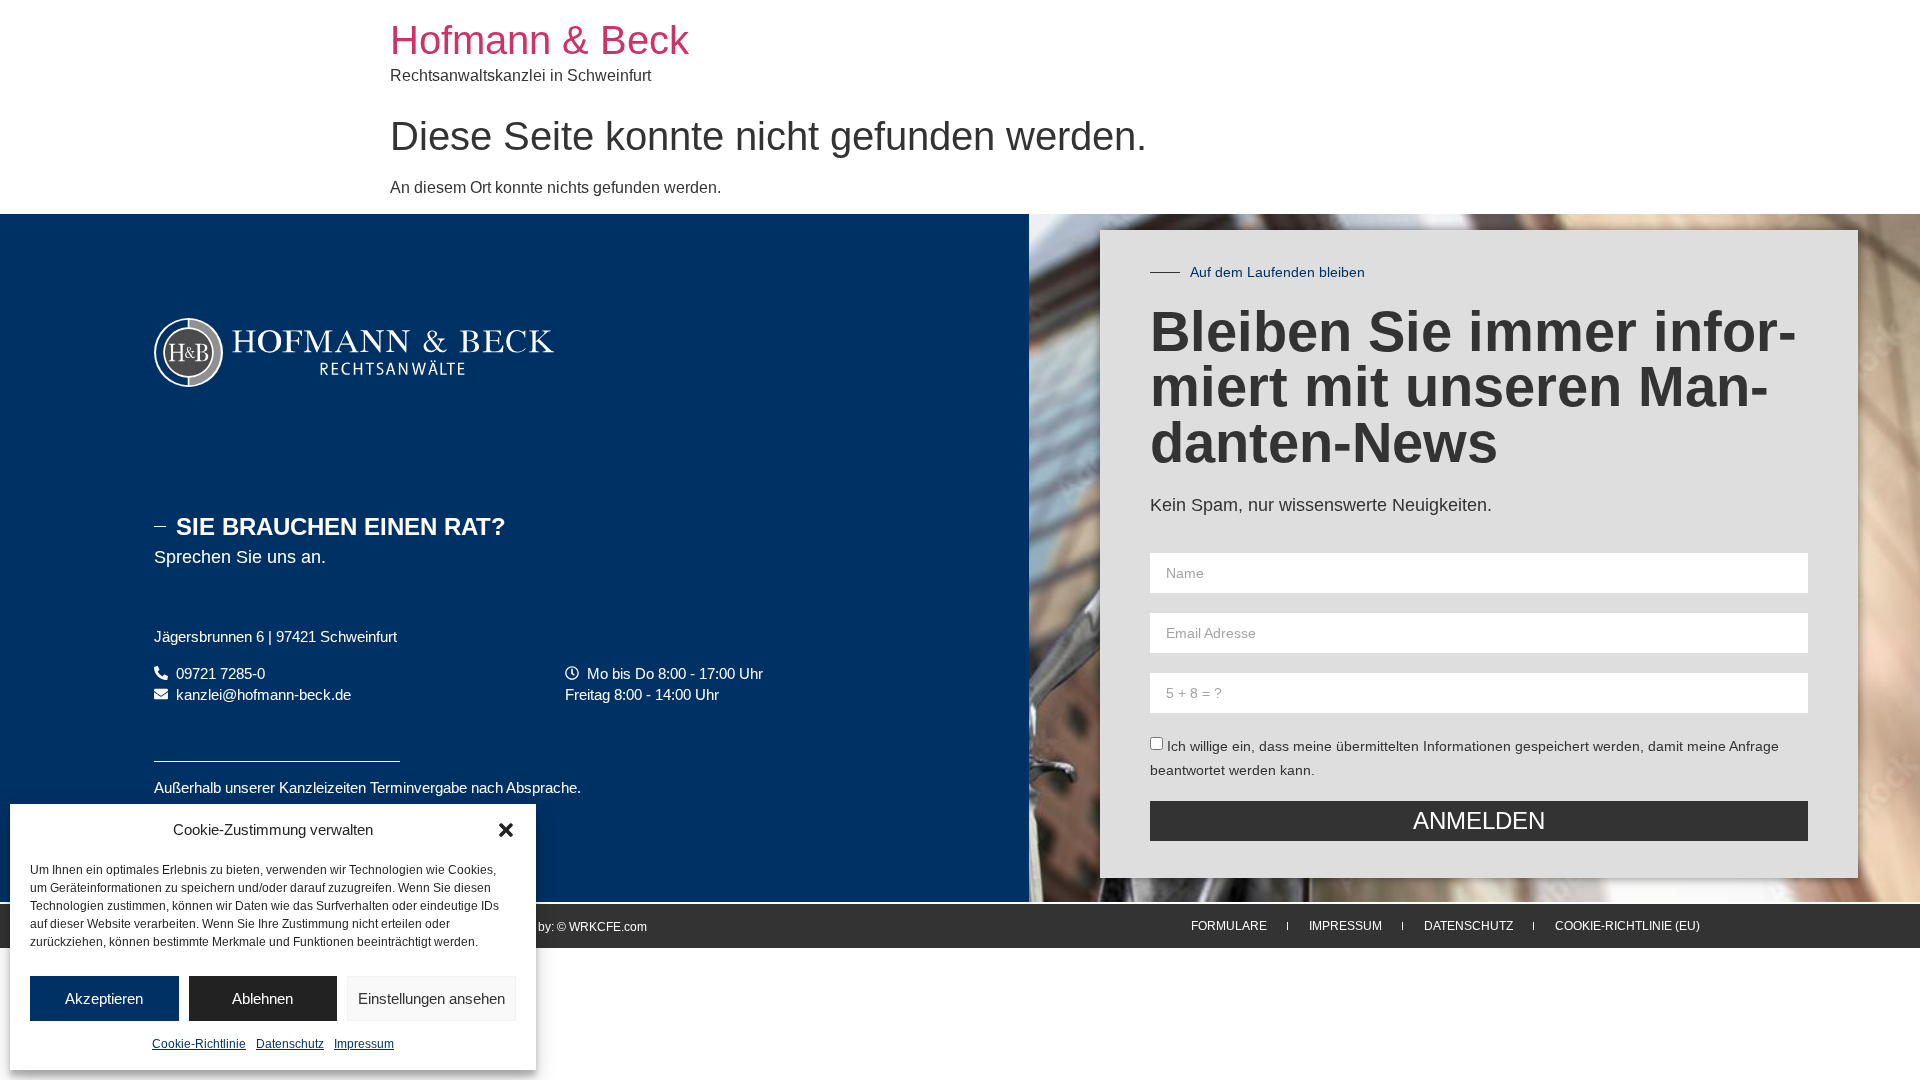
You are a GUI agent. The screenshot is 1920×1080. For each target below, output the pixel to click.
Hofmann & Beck (539, 40)
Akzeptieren (104, 998)
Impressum (364, 1044)
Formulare (1229, 926)
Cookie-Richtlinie (199, 1044)
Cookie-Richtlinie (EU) (1627, 926)
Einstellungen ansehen (431, 998)
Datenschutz (290, 1044)
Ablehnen (262, 998)
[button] (506, 830)
